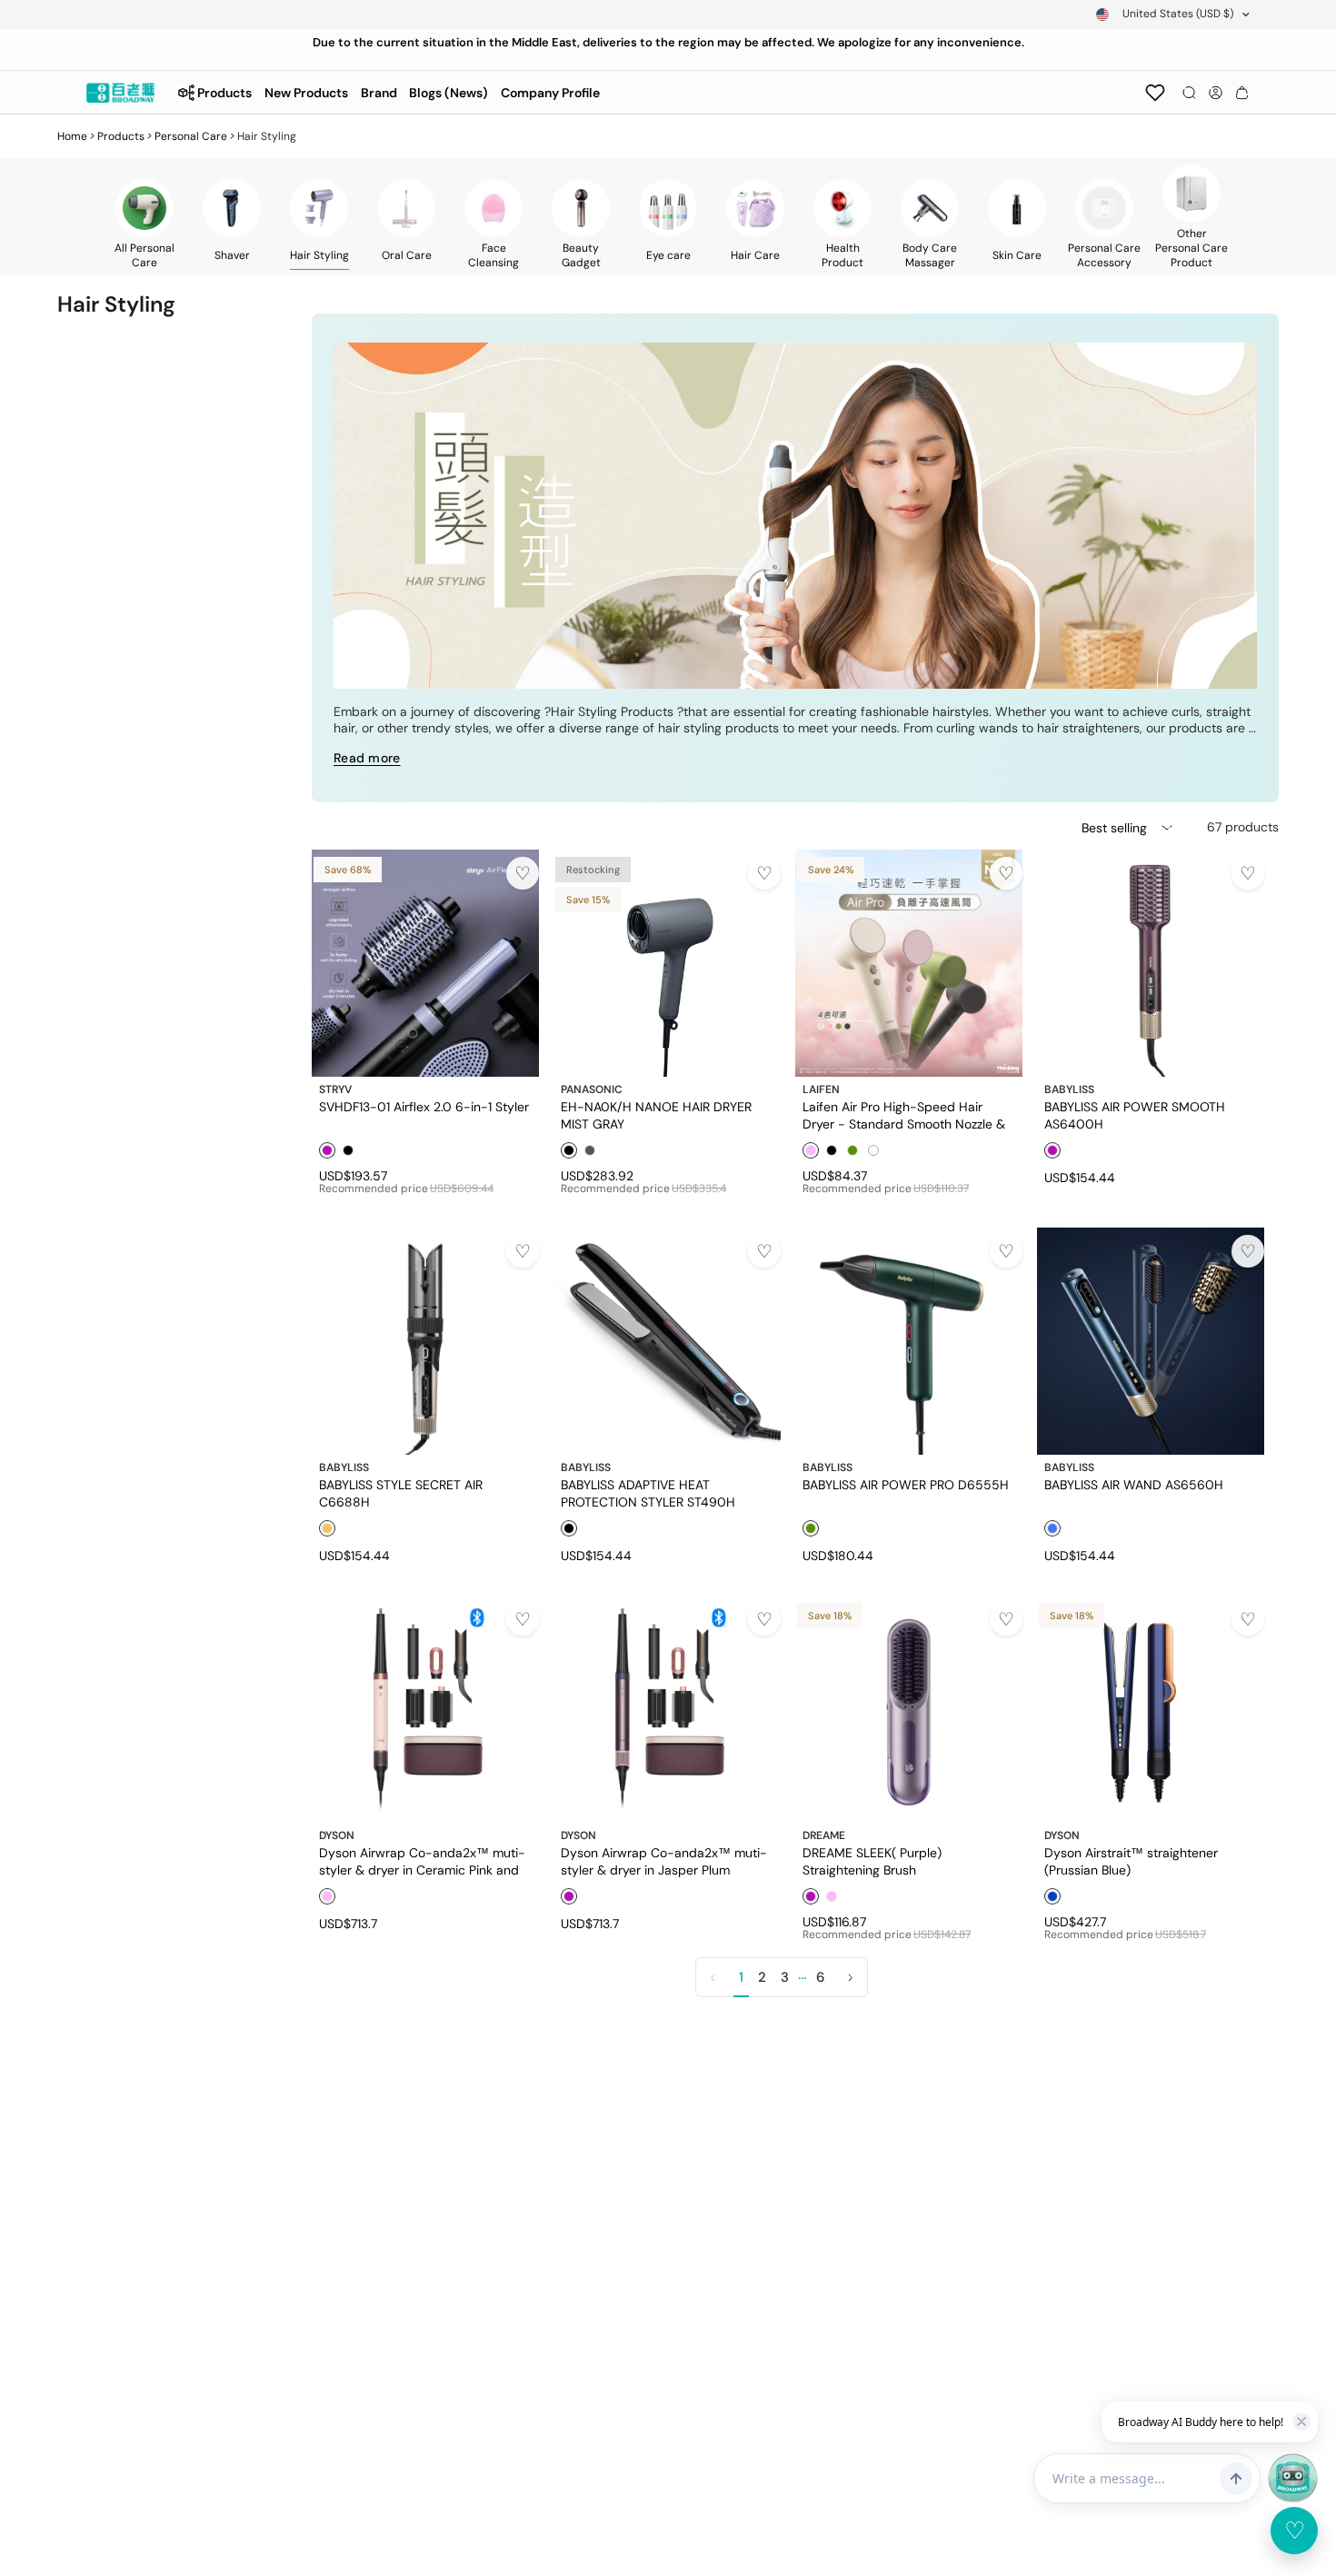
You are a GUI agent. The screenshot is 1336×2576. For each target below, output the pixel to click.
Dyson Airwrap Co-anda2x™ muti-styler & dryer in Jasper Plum (664, 1861)
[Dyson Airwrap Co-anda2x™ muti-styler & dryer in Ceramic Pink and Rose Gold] (425, 1709)
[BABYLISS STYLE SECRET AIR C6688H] (425, 1341)
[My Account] (1216, 93)
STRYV (335, 1089)
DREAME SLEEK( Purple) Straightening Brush (872, 1861)
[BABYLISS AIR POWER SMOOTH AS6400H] (1151, 963)
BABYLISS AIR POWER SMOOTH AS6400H (1135, 1115)
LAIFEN (821, 1089)
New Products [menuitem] (306, 93)
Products (121, 136)
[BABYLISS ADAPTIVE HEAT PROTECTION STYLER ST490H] (667, 1341)
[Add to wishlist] (523, 873)
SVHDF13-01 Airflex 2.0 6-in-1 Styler (424, 1107)
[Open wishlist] (1155, 93)
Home (72, 136)
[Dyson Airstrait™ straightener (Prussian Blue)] (1151, 1709)
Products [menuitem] (224, 93)
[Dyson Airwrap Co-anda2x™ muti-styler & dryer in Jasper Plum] (667, 1709)
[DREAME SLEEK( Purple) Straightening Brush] (909, 1709)
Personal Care (191, 136)
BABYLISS (1069, 1089)
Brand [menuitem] (379, 93)
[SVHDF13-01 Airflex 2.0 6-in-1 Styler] (425, 963)
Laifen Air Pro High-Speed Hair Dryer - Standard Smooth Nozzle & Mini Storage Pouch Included (904, 1115)
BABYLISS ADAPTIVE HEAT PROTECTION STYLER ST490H (648, 1493)
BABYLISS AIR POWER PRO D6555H (906, 1485)
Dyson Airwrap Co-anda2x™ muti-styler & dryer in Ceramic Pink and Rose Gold (422, 1861)
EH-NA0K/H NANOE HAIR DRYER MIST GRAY (656, 1115)
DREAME (824, 1835)
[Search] (1189, 93)
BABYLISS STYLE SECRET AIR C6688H (401, 1493)
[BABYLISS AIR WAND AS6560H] (1151, 1341)
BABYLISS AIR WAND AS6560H (1134, 1485)
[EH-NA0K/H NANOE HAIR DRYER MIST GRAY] (667, 963)
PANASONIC (592, 1089)
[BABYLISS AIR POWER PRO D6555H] (909, 1341)
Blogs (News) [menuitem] (449, 93)
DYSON (337, 1835)
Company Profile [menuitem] (550, 93)
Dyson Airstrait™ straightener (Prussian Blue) (1131, 1861)
